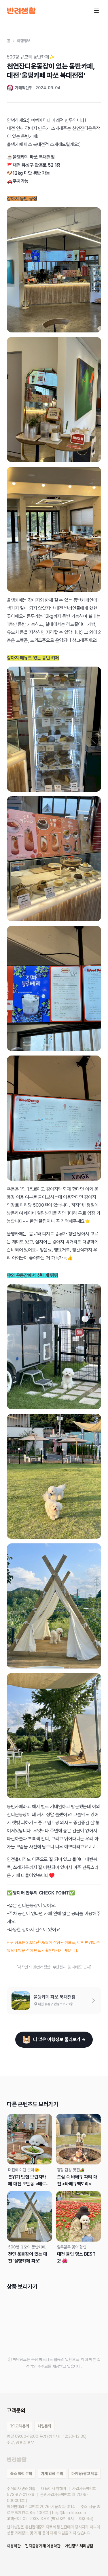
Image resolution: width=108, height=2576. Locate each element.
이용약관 (14, 2546)
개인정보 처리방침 (79, 2546)
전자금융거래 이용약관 (43, 2546)
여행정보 (24, 41)
